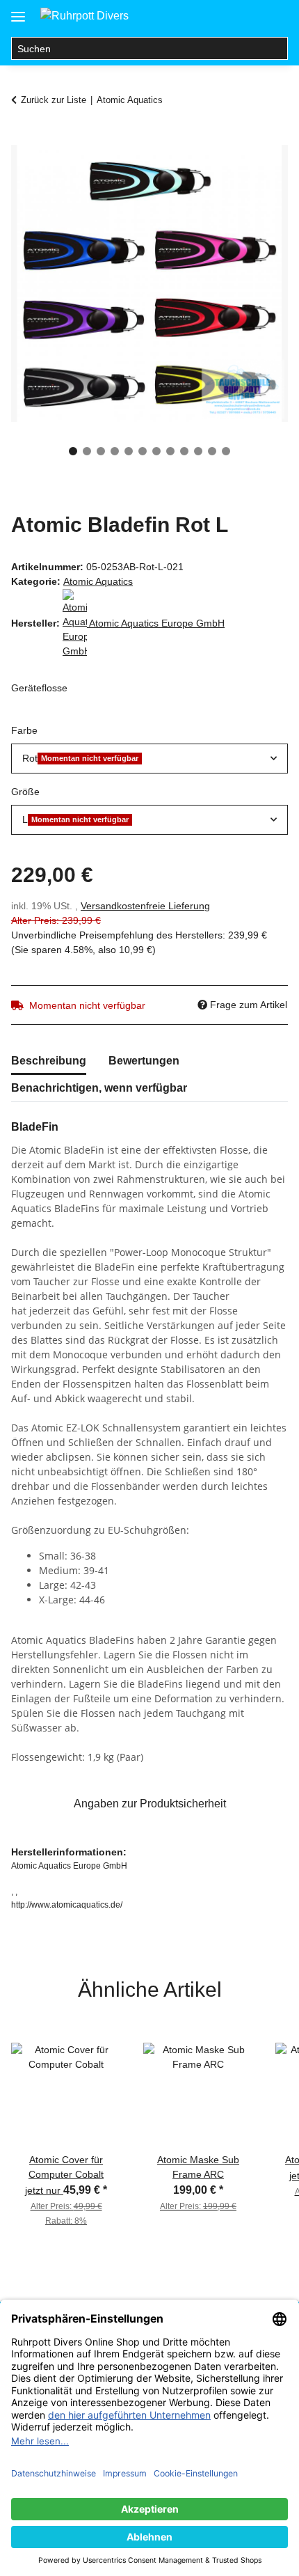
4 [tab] (115, 451)
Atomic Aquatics (98, 581)
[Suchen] (276, 49)
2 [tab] (87, 451)
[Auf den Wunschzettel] (259, 171)
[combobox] (149, 759)
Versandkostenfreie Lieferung (145, 906)
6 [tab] (143, 451)
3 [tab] (101, 451)
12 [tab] (226, 451)
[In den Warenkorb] (22, 137)
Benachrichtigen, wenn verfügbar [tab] (99, 1088)
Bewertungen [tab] (144, 1061)
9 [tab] (184, 451)
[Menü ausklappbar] (18, 11)
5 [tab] (129, 451)
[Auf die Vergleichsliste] (223, 171)
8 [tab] (170, 451)
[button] (221, 15)
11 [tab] (212, 451)
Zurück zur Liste (54, 100)
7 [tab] (156, 451)
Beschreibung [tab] (49, 1061)
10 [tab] (198, 451)
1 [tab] (73, 451)
